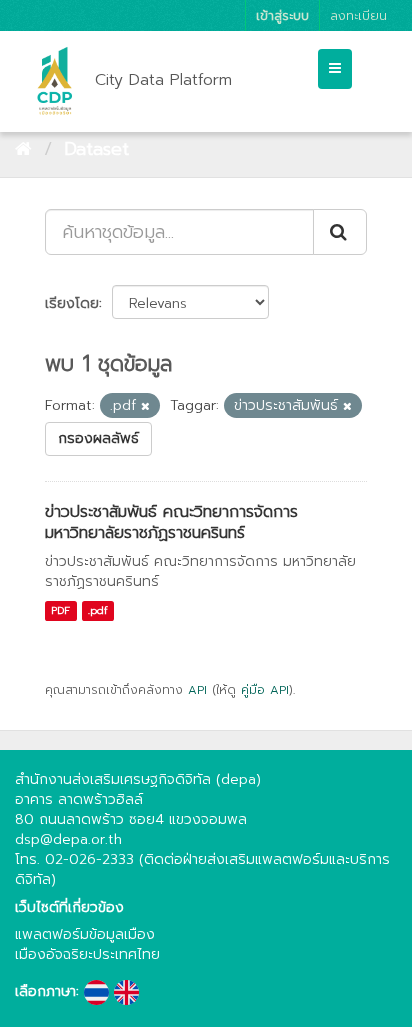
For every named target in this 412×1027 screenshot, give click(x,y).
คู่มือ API (265, 690)
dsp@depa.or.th (68, 839)
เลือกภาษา (45, 992)
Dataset (96, 149)
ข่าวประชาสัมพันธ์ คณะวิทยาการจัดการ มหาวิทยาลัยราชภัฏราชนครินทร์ (171, 522)
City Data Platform (163, 80)
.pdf (98, 610)
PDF (60, 610)
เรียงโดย (72, 303)
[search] (340, 232)
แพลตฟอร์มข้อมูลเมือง (85, 934)
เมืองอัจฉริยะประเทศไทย (87, 954)
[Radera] (145, 406)
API (197, 690)
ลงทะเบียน (358, 15)
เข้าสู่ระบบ (282, 15)
